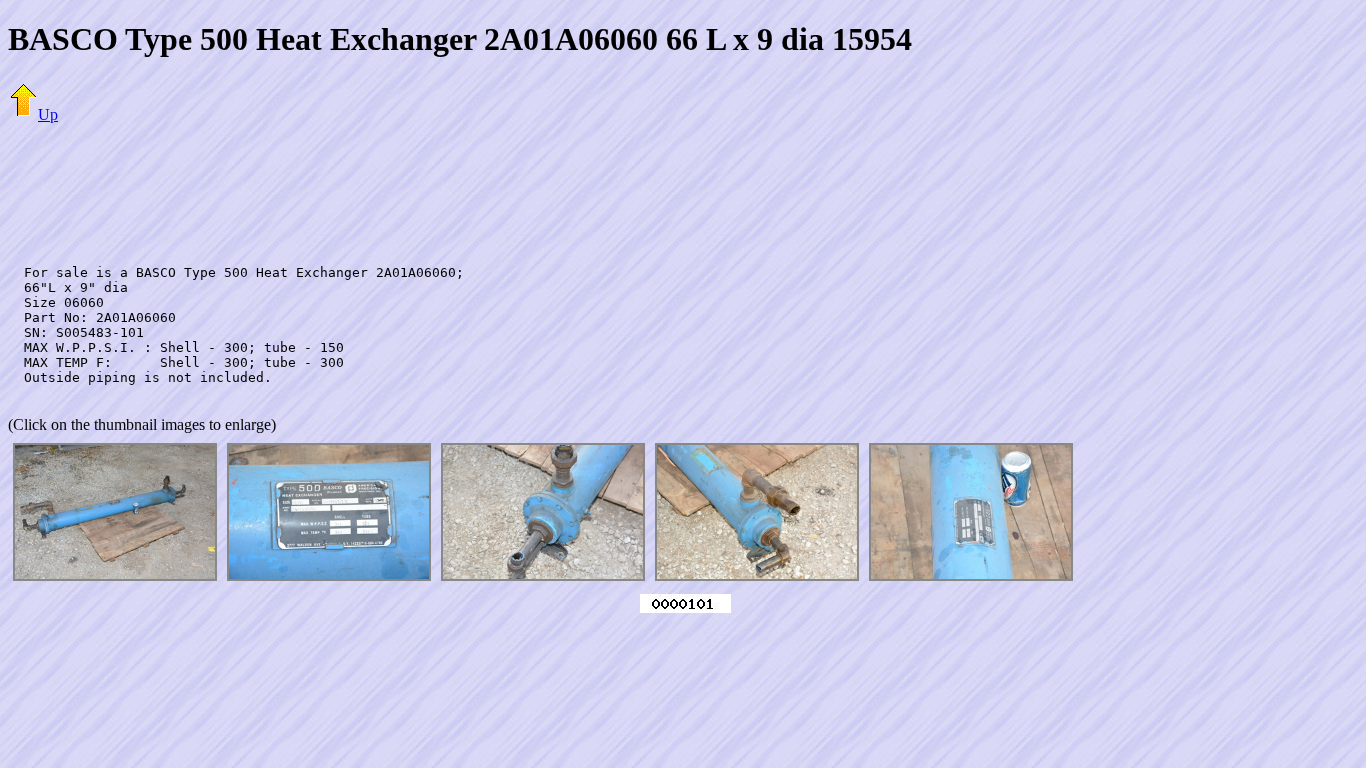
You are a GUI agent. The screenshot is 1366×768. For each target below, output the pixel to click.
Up (48, 114)
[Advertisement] (683, 185)
